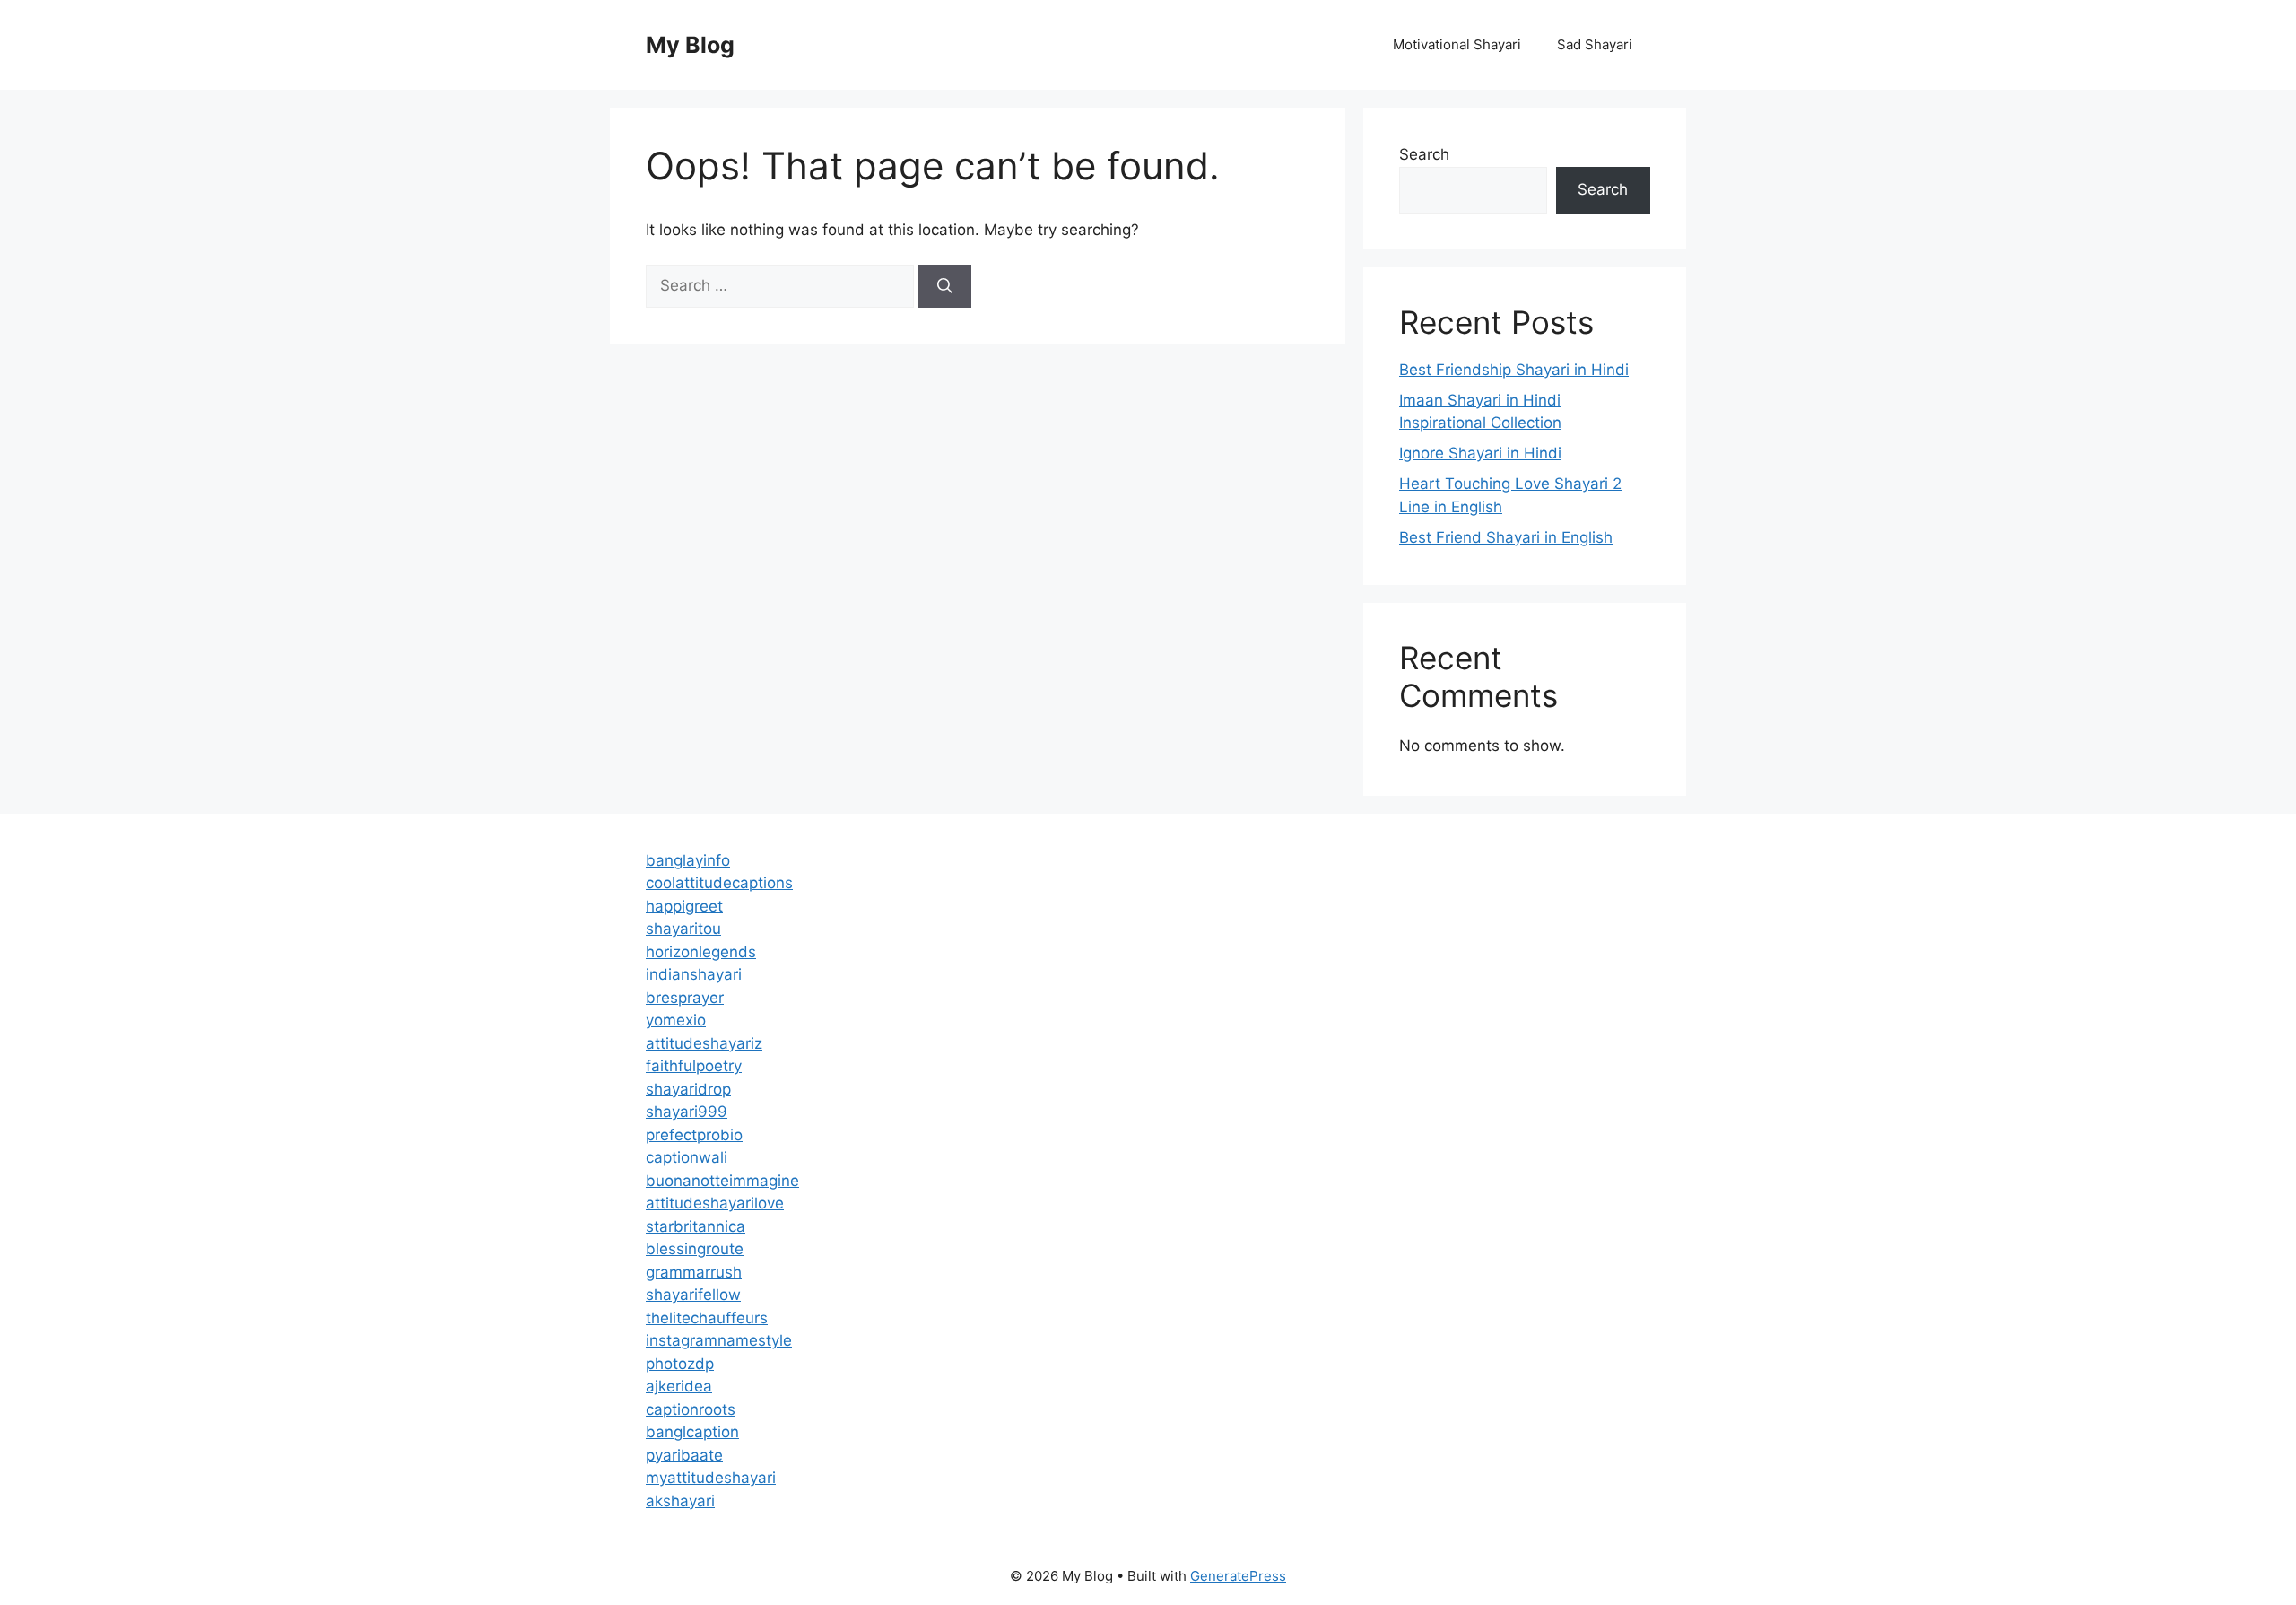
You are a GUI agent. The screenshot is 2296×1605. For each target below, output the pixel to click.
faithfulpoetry (694, 1066)
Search (1424, 154)
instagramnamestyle (719, 1340)
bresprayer (685, 998)
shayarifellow (693, 1295)
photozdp (680, 1364)
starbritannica (696, 1226)
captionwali (687, 1157)
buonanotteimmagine (722, 1181)
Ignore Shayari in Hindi (1480, 453)
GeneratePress (1238, 1576)
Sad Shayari (1595, 44)
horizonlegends (701, 952)
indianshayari (694, 974)
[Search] (945, 286)
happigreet (684, 906)
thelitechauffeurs (707, 1318)
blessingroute (695, 1249)
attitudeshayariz (704, 1043)
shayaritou (683, 929)
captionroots (691, 1409)
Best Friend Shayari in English (1506, 537)
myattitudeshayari (711, 1478)
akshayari (680, 1501)
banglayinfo (688, 860)
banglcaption (692, 1432)
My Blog (690, 45)
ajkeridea (679, 1386)
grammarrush (694, 1272)
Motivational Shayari (1457, 44)
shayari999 (687, 1112)
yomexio (676, 1020)
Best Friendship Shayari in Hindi (1514, 370)
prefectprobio (694, 1135)
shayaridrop (688, 1089)
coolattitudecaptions (719, 883)
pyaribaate (684, 1455)
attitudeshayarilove (715, 1203)
